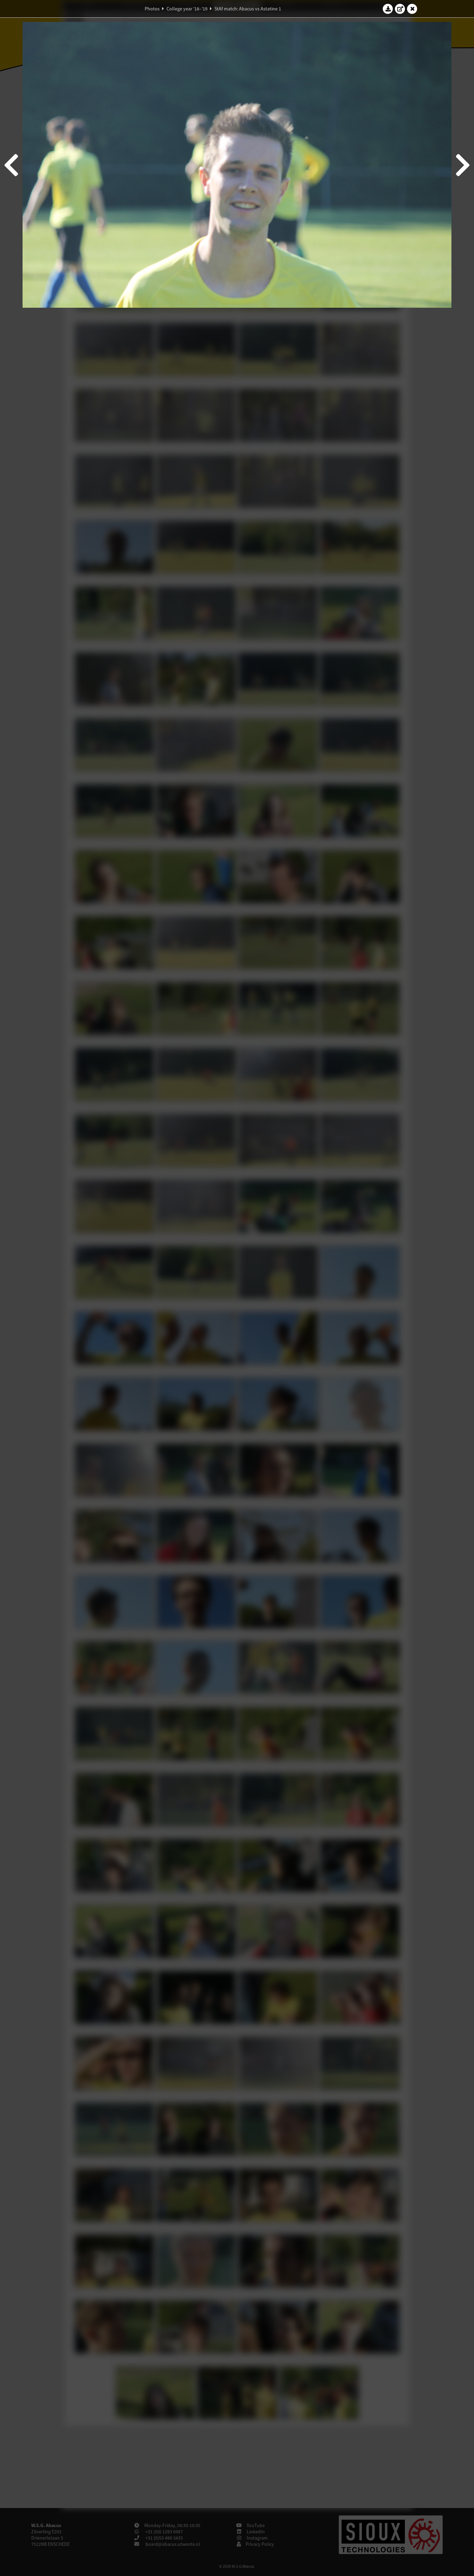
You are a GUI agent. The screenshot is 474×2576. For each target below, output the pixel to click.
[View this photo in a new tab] (400, 9)
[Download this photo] (388, 9)
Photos (152, 9)
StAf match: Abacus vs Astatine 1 (248, 9)
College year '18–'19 (187, 9)
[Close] (412, 9)
